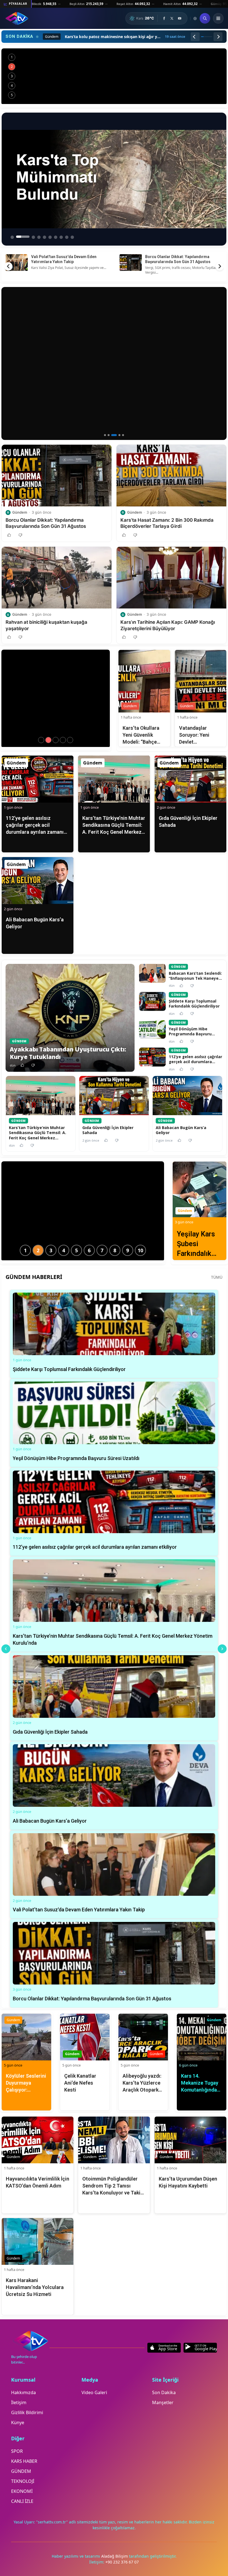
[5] (121, 435)
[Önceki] (195, 37)
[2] (109, 435)
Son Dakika (164, 2392)
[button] (12, 431)
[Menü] (218, 18)
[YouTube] (180, 18)
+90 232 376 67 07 (122, 2562)
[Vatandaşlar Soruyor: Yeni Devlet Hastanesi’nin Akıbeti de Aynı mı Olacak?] (70, 740)
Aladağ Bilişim (115, 2556)
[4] (116, 435)
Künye (18, 2422)
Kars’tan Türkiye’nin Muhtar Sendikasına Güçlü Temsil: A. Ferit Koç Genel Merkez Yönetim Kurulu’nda (182, 262)
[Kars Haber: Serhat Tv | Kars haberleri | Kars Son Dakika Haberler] (17, 18)
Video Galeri (94, 2392)
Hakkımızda (23, 2392)
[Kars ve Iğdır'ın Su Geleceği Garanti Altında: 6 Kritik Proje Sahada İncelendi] (114, 76)
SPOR (17, 2451)
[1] (105, 435)
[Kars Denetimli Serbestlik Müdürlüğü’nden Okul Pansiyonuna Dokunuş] (56, 740)
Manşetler (163, 2402)
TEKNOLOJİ (23, 2481)
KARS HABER (24, 2461)
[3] (112, 435)
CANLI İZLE (22, 2501)
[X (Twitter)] (172, 18)
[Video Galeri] (195, 18)
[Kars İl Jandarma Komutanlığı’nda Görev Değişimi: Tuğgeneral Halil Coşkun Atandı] (48, 740)
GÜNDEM (21, 2471)
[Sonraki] (218, 37)
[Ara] (205, 18)
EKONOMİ (22, 2491)
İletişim (19, 2402)
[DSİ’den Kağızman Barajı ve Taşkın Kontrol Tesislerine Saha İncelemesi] (41, 740)
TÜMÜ (217, 1277)
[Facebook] (164, 18)
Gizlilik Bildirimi (27, 2412)
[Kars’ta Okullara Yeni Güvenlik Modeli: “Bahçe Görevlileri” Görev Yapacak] (63, 740)
